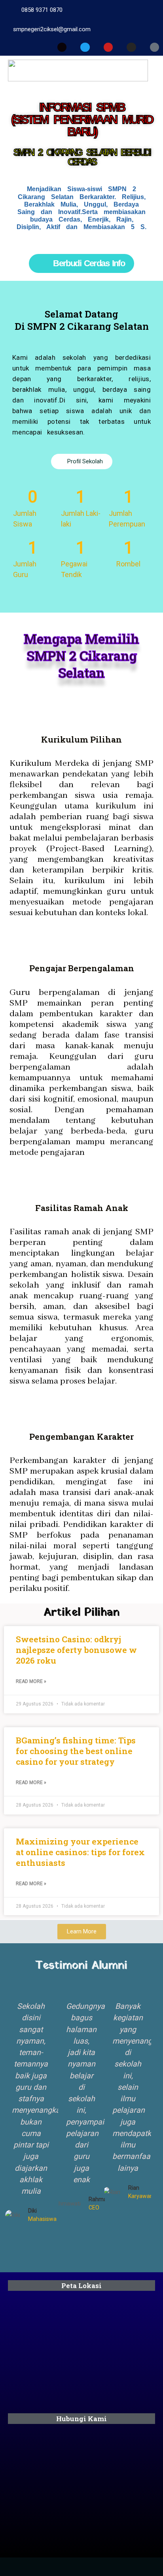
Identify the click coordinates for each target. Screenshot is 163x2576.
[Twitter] (85, 47)
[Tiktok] (154, 47)
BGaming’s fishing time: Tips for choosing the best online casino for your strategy (76, 1751)
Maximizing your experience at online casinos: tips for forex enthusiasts (80, 1852)
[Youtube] (108, 47)
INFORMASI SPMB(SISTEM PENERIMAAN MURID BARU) (81, 119)
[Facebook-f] (62, 47)
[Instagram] (131, 47)
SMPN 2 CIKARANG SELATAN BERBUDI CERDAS (81, 157)
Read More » (31, 1681)
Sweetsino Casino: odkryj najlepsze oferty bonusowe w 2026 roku (76, 1650)
